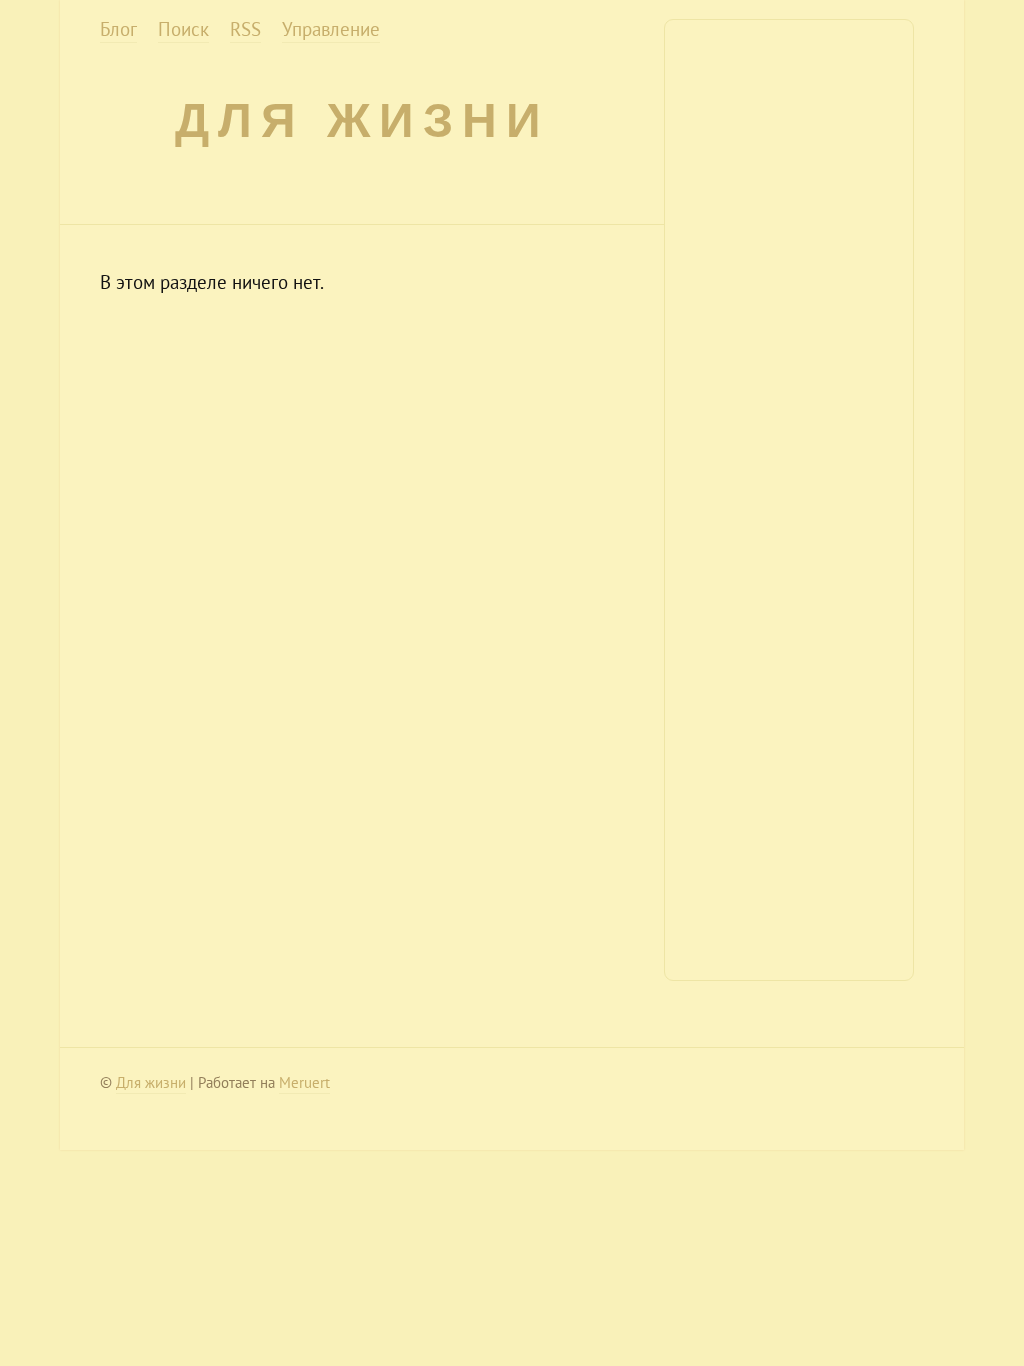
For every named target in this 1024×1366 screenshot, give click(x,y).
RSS (245, 29)
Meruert (304, 1082)
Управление (331, 29)
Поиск (183, 29)
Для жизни (362, 120)
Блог (118, 29)
